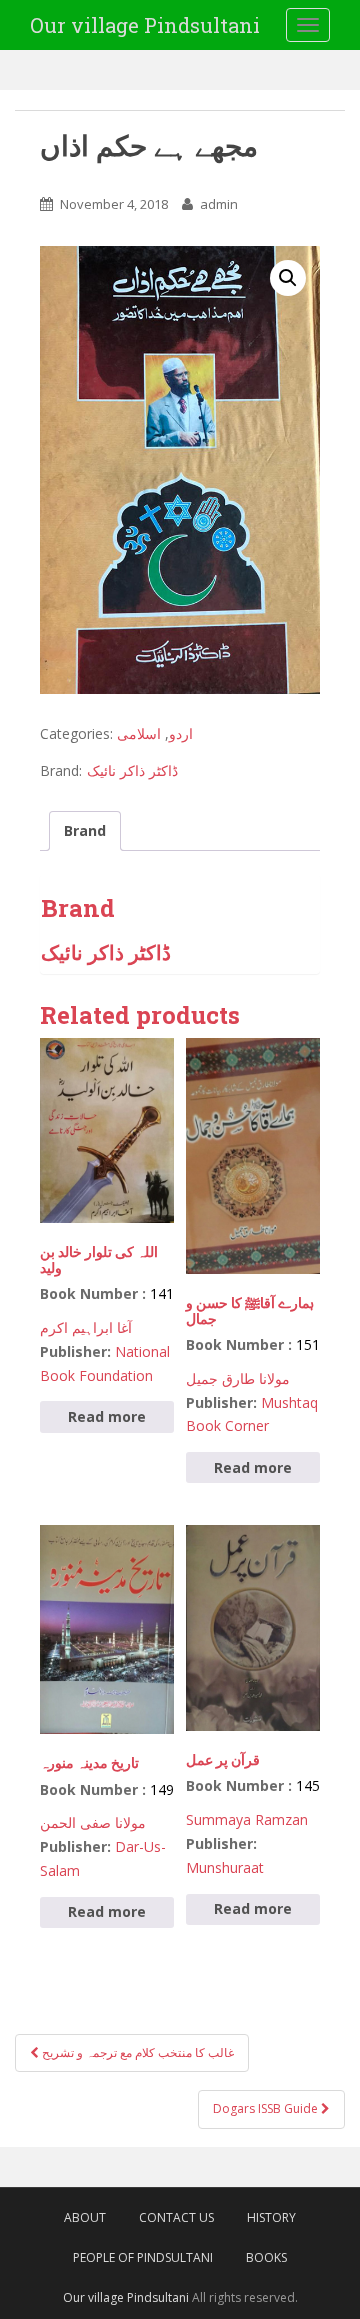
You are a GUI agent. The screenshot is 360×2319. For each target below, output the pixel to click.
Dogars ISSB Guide (267, 2108)
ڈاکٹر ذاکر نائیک (132, 770)
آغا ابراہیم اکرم (86, 1327)
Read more (107, 1416)
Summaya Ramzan (247, 1819)
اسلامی (139, 733)
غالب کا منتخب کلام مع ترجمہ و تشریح (136, 2052)
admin (219, 204)
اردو (181, 733)
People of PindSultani (143, 2257)
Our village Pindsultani (145, 25)
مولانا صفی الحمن (93, 1822)
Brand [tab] (85, 830)
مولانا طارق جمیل (238, 1378)
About (85, 2217)
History (271, 2217)
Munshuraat (225, 1867)
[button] (288, 278)
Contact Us (176, 2217)
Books (266, 2257)
